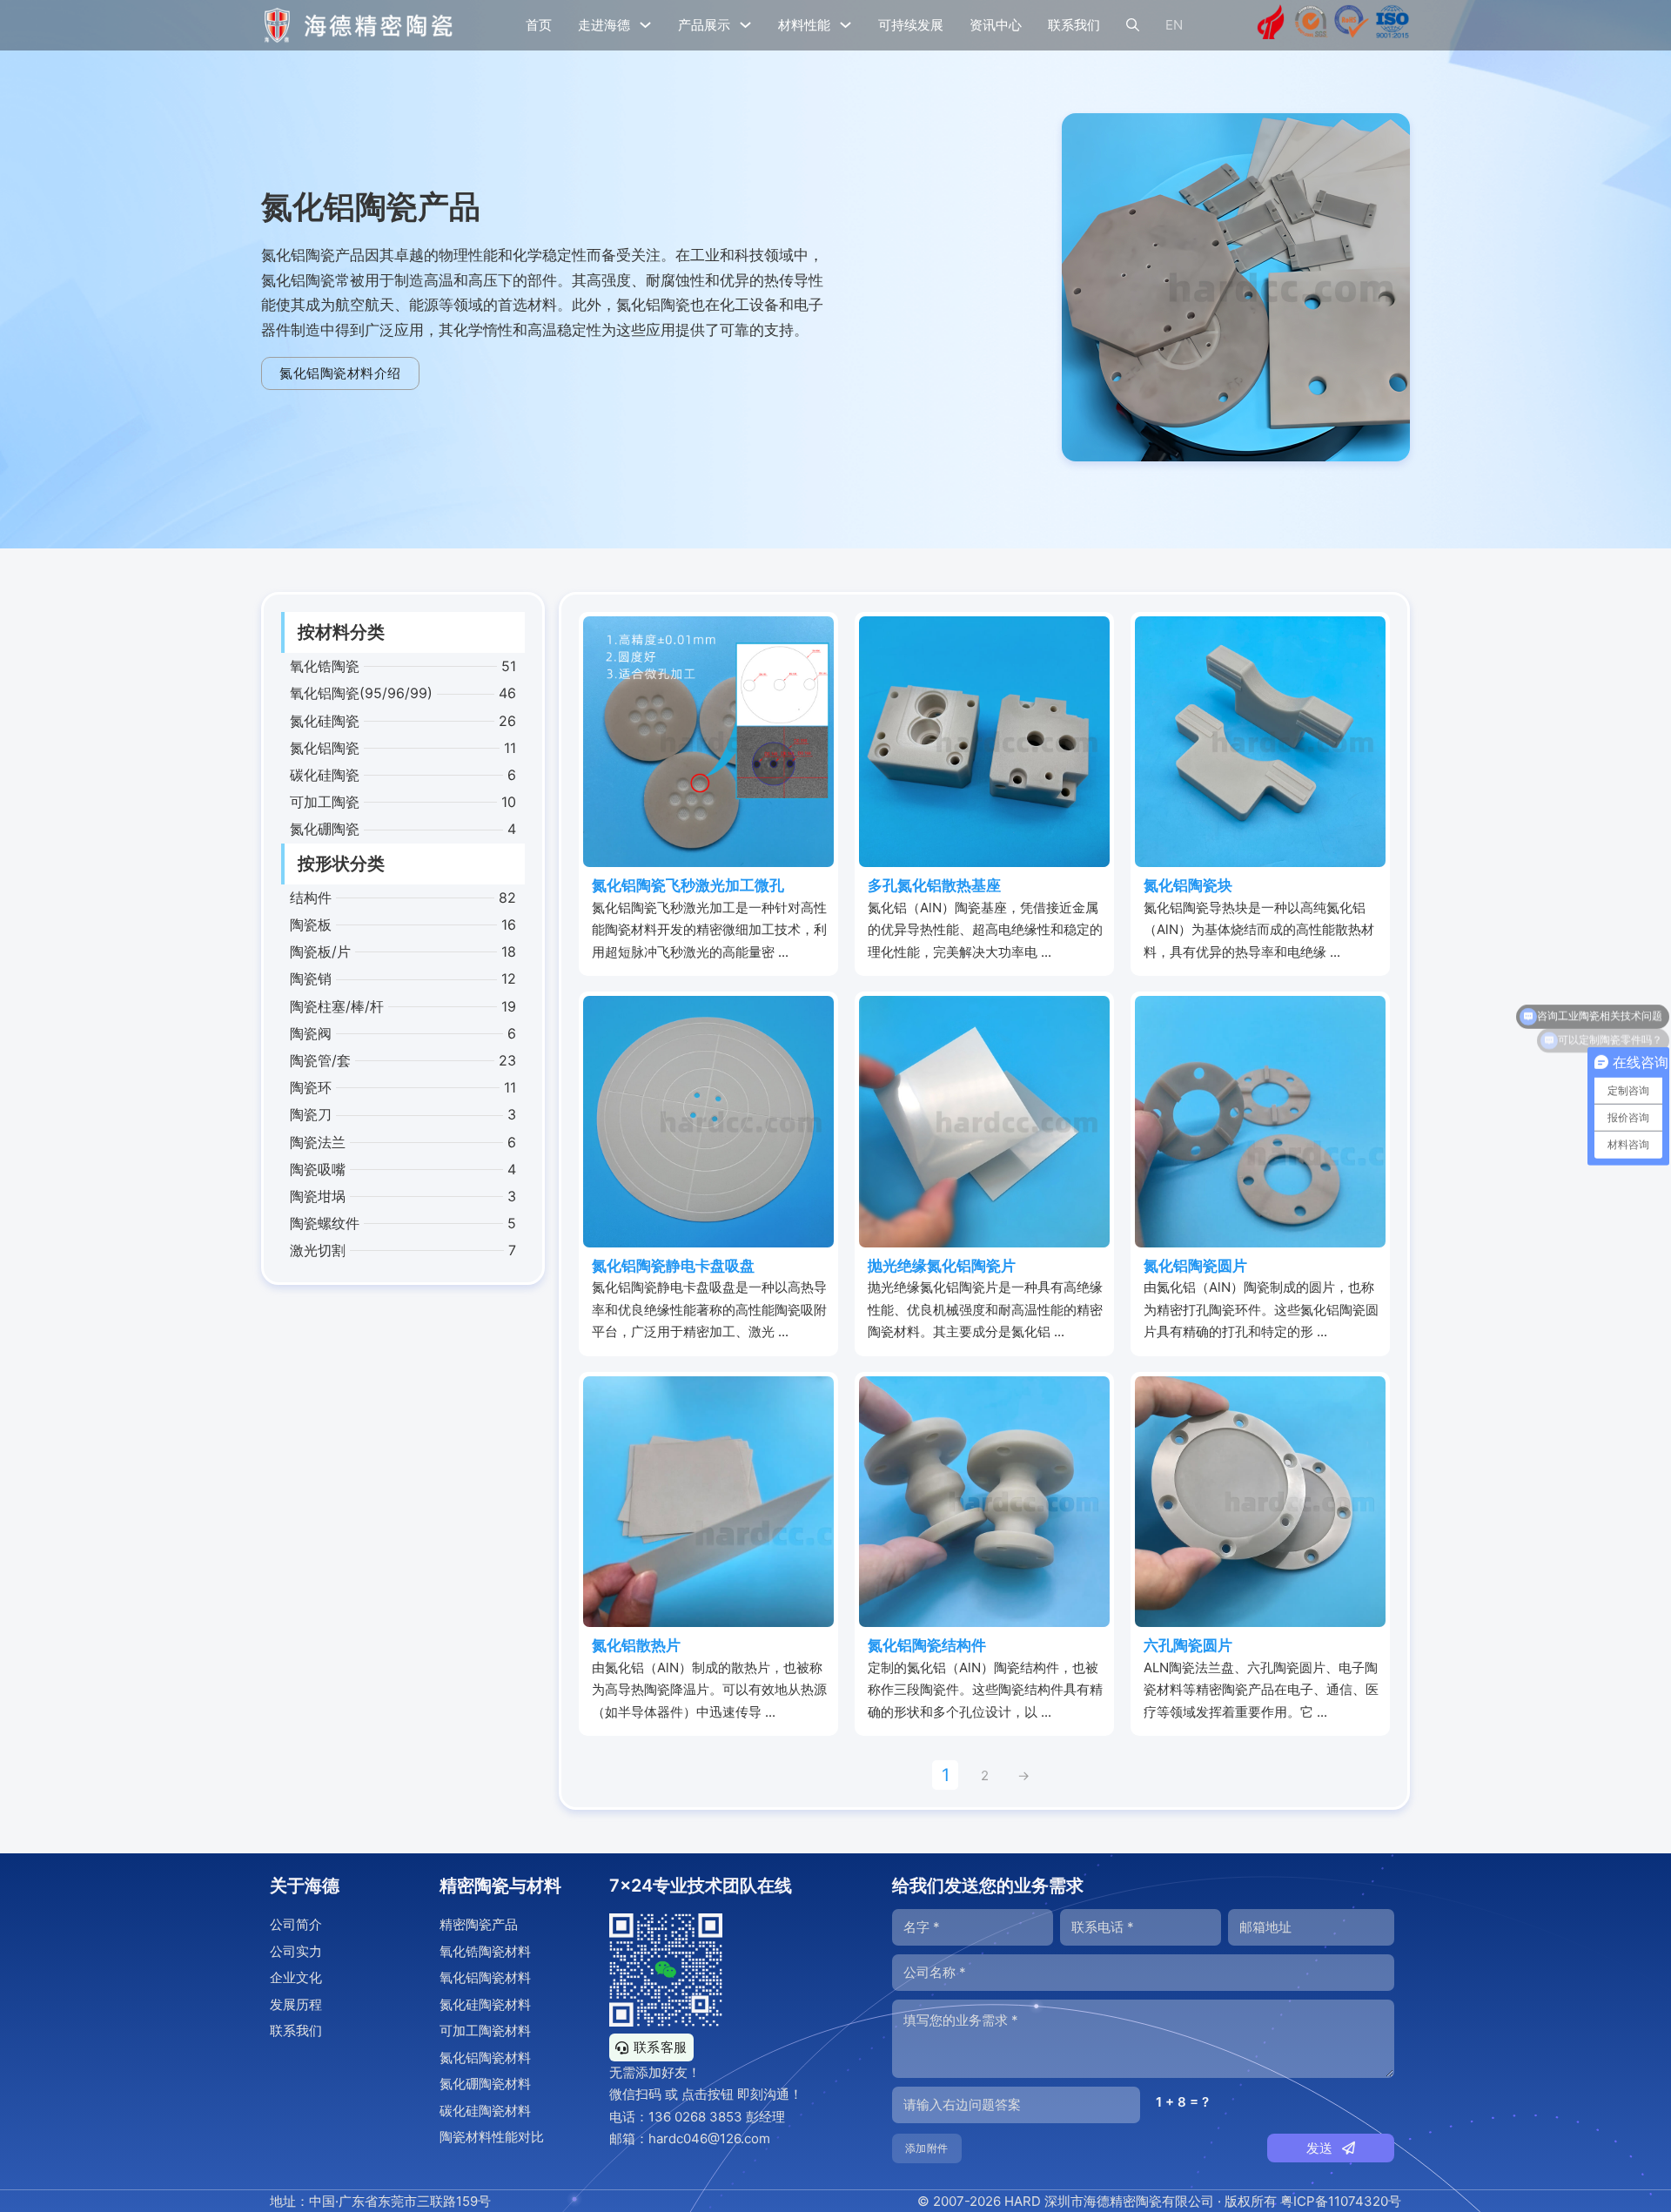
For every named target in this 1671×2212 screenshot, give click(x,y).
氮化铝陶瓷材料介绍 (340, 373)
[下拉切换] (645, 25)
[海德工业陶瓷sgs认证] (1312, 25)
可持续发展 (911, 25)
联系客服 (661, 2047)
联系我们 (1074, 25)
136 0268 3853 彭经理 (717, 2117)
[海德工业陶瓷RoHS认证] (1352, 25)
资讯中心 (996, 25)
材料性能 (804, 25)
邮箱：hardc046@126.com (690, 2138)
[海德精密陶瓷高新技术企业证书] (1271, 25)
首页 (539, 25)
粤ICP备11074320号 (1341, 2201)
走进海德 (604, 25)
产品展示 (704, 25)
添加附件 (927, 2148)
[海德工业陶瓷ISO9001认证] (1392, 25)
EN (1174, 25)
